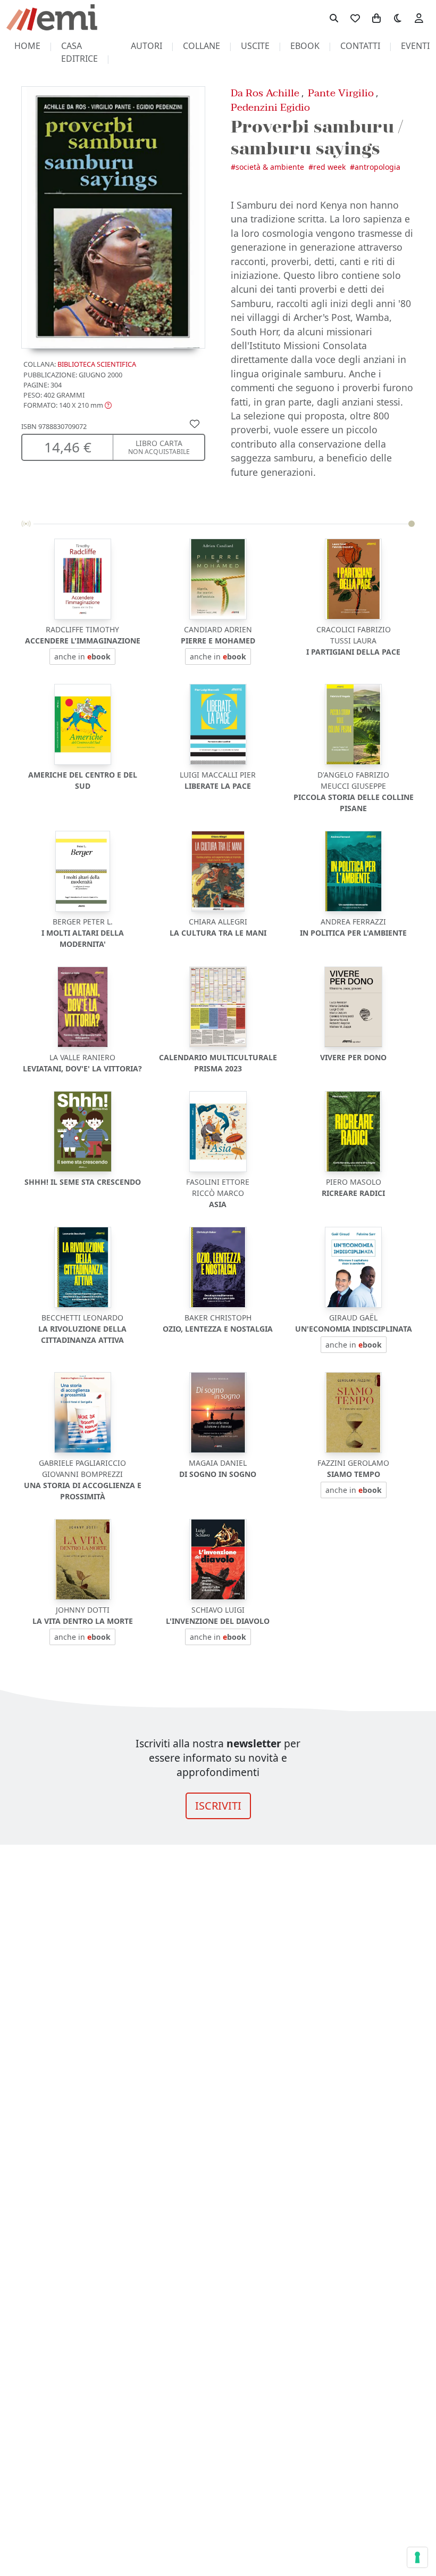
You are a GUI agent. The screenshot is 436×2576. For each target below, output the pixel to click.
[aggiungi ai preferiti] (195, 423)
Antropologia (378, 167)
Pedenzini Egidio (270, 107)
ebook (305, 46)
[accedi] (419, 18)
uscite (255, 46)
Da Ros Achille (265, 93)
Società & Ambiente (270, 167)
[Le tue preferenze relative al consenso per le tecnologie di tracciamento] (417, 2557)
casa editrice (79, 52)
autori (146, 46)
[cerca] (334, 18)
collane (202, 46)
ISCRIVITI (218, 1806)
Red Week (329, 167)
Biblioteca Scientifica (97, 364)
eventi (415, 46)
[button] (68, 405)
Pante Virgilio (341, 93)
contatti (360, 46)
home (27, 46)
